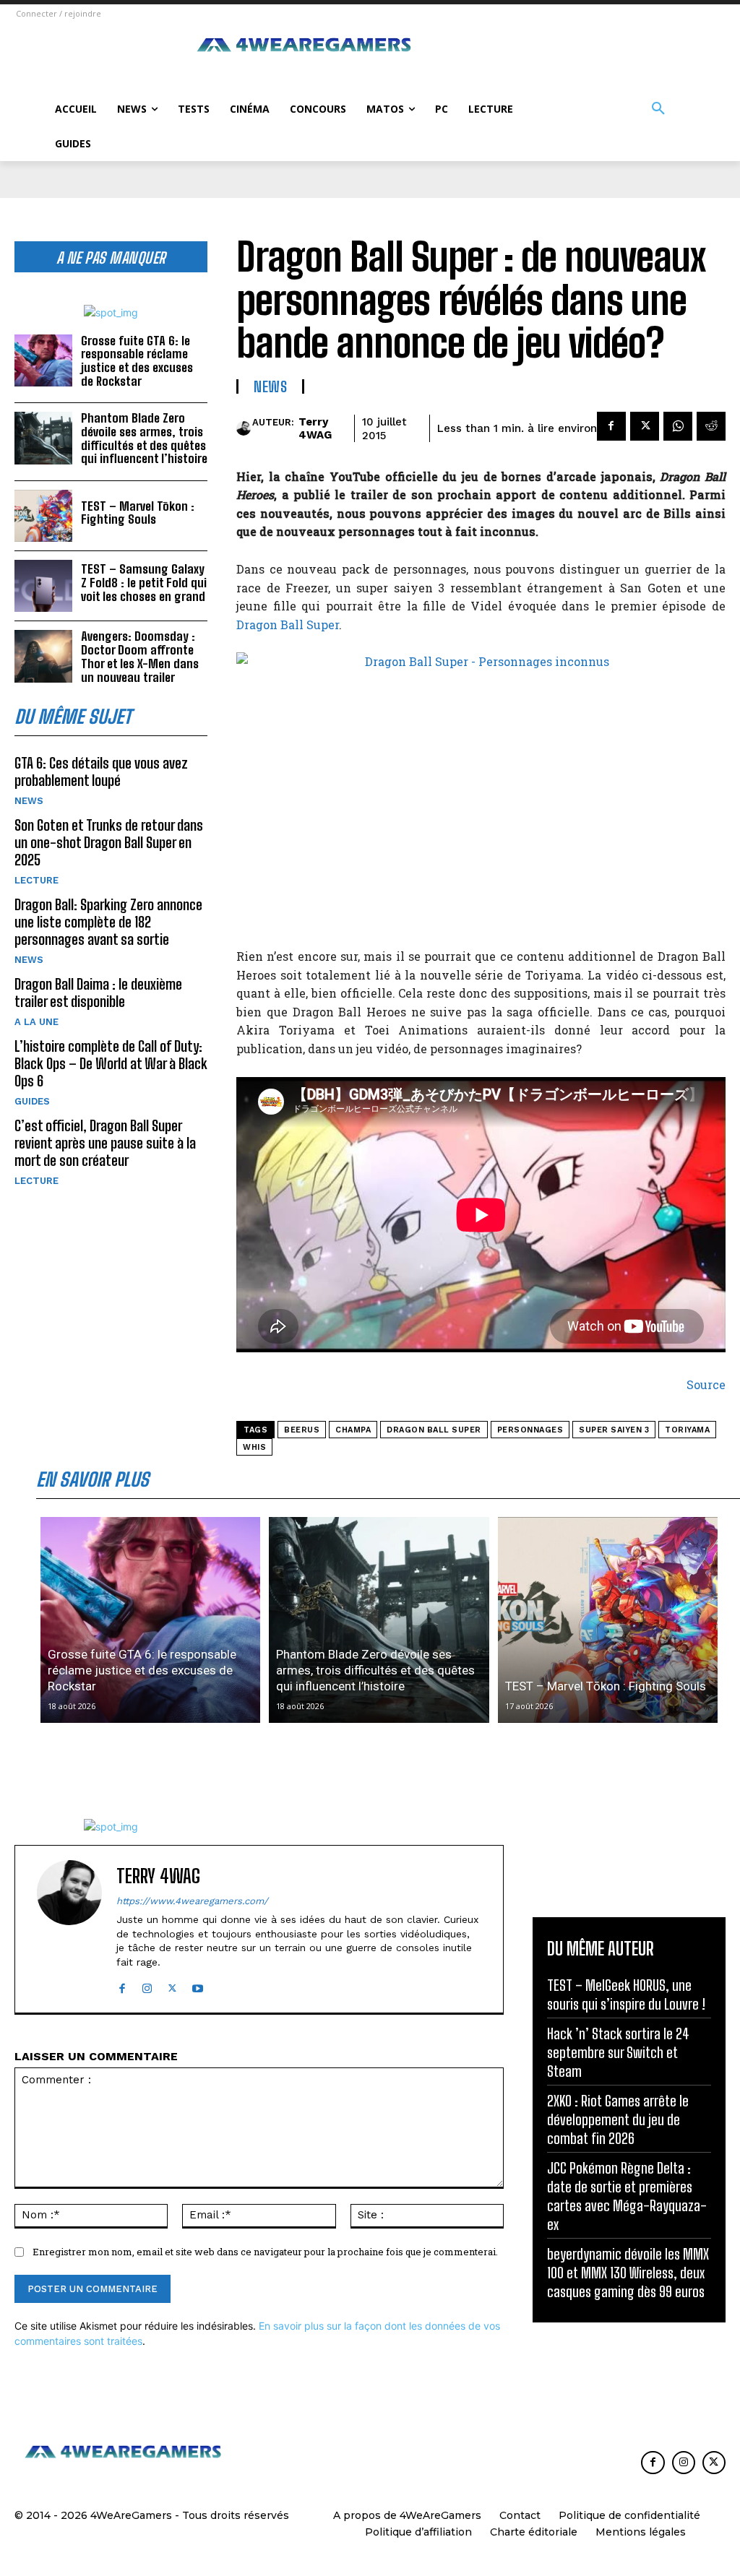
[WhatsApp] (678, 426)
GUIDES (32, 1101)
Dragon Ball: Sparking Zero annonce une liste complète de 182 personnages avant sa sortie (108, 922)
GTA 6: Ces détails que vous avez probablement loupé (101, 771)
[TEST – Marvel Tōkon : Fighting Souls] (43, 516)
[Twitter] (645, 426)
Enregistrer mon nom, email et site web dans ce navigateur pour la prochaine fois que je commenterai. (265, 2252)
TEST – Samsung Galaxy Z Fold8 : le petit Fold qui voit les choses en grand (144, 582)
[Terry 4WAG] (244, 428)
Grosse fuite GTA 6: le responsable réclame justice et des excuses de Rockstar (137, 361)
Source (706, 1384)
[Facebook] (611, 426)
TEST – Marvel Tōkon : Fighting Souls (138, 513)
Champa (353, 1430)
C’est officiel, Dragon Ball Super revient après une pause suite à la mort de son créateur (105, 1143)
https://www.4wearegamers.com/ (192, 1901)
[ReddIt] (711, 426)
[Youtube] (198, 1985)
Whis (254, 1447)
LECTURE (36, 880)
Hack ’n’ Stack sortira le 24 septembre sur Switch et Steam (618, 2052)
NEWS (29, 801)
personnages (530, 1430)
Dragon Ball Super (288, 624)
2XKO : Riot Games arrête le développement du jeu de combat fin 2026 (618, 2119)
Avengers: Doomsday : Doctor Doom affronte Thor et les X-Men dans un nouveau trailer (140, 656)
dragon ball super (434, 1430)
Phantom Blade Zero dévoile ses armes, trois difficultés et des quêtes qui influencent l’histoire (144, 438)
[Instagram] (147, 1985)
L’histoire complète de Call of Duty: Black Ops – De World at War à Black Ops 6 (111, 1063)
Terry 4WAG (315, 428)
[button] (658, 109)
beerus (302, 1430)
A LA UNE (36, 1022)
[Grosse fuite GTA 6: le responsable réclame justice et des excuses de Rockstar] (43, 360)
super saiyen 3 (614, 1430)
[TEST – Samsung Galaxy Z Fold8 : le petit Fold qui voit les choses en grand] (43, 586)
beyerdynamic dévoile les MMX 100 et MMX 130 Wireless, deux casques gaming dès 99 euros (628, 2273)
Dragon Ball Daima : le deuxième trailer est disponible (98, 993)
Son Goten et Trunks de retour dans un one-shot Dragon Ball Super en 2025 (109, 842)
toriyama (687, 1430)
